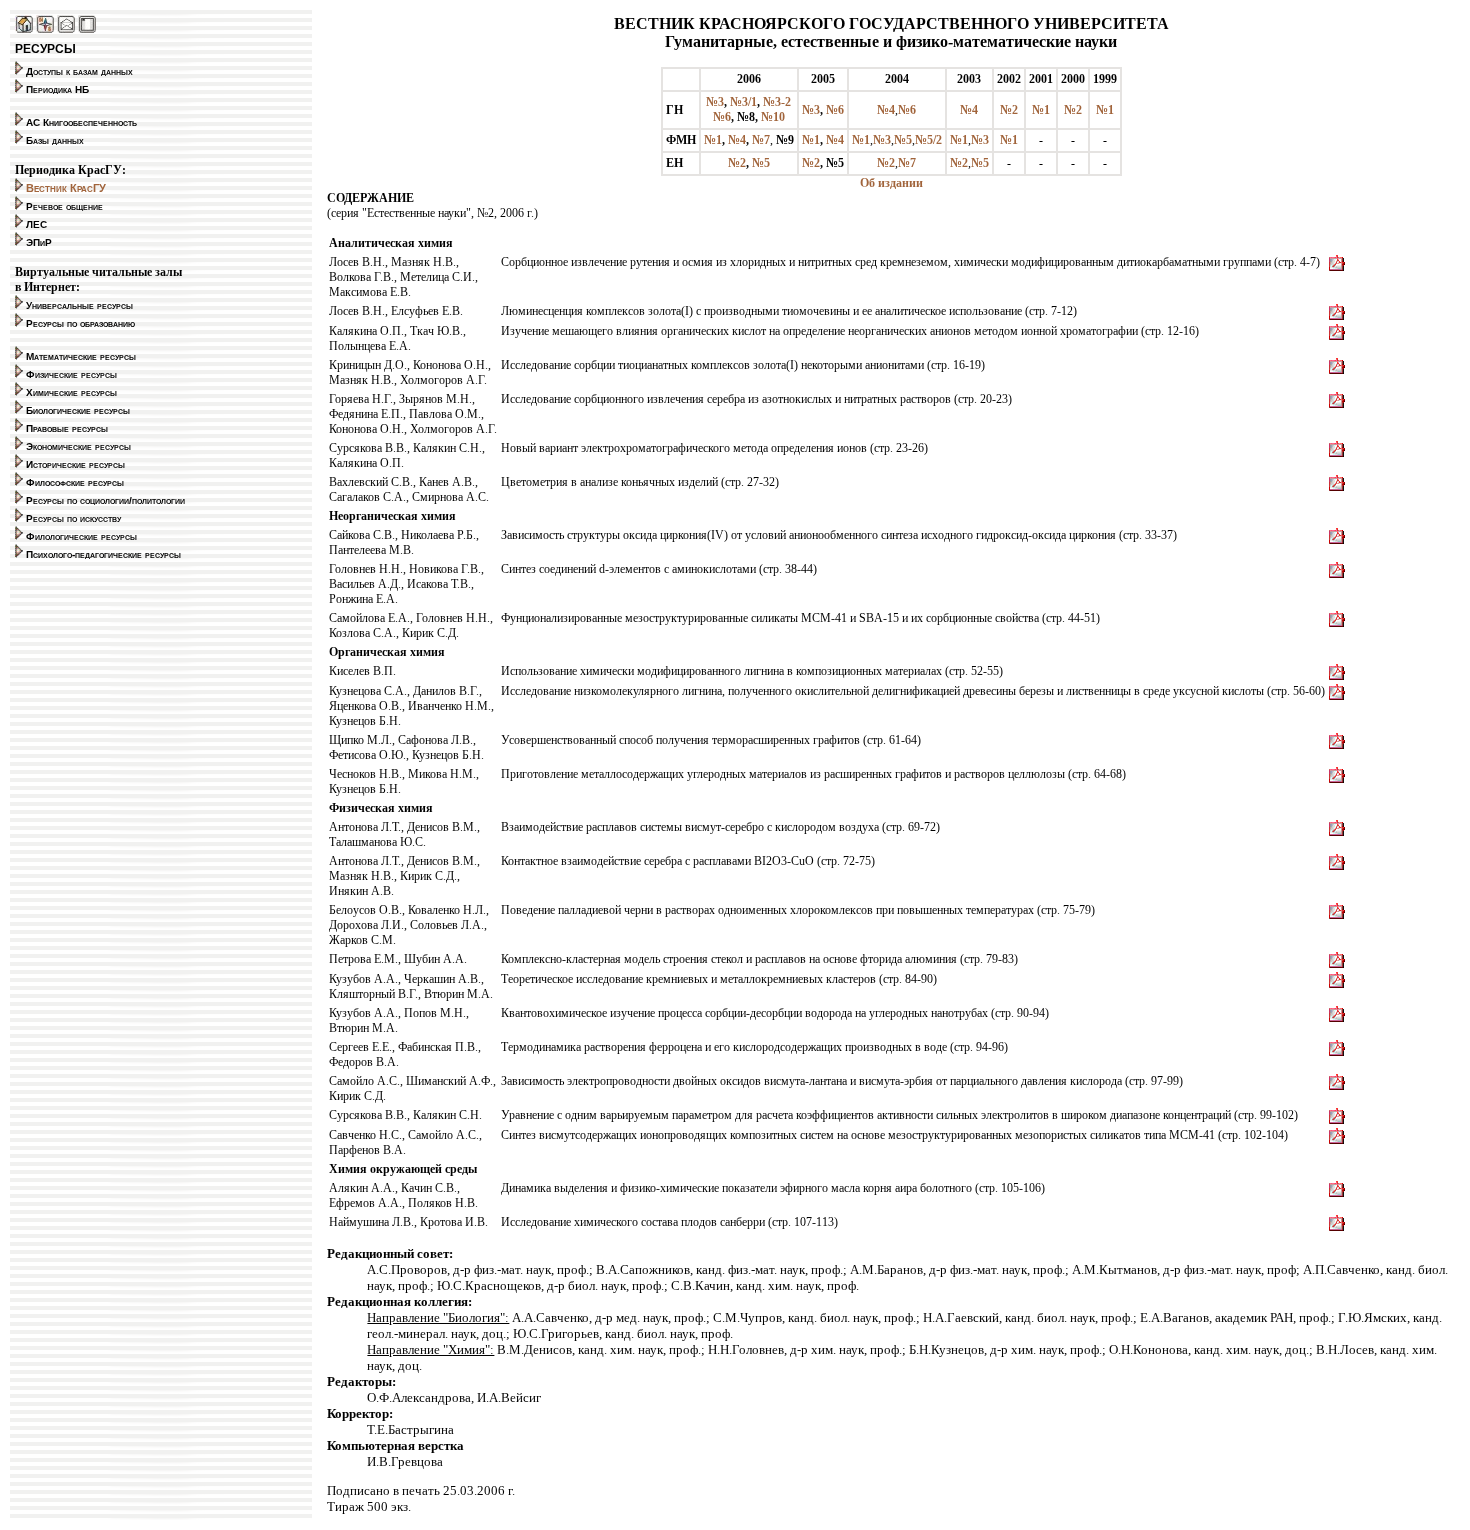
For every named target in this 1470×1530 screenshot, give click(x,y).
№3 (715, 102)
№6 (722, 117)
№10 (773, 117)
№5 (903, 140)
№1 (1041, 110)
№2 (1009, 110)
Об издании (891, 183)
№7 (761, 140)
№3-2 (777, 102)
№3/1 (743, 102)
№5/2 (928, 140)
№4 (886, 110)
